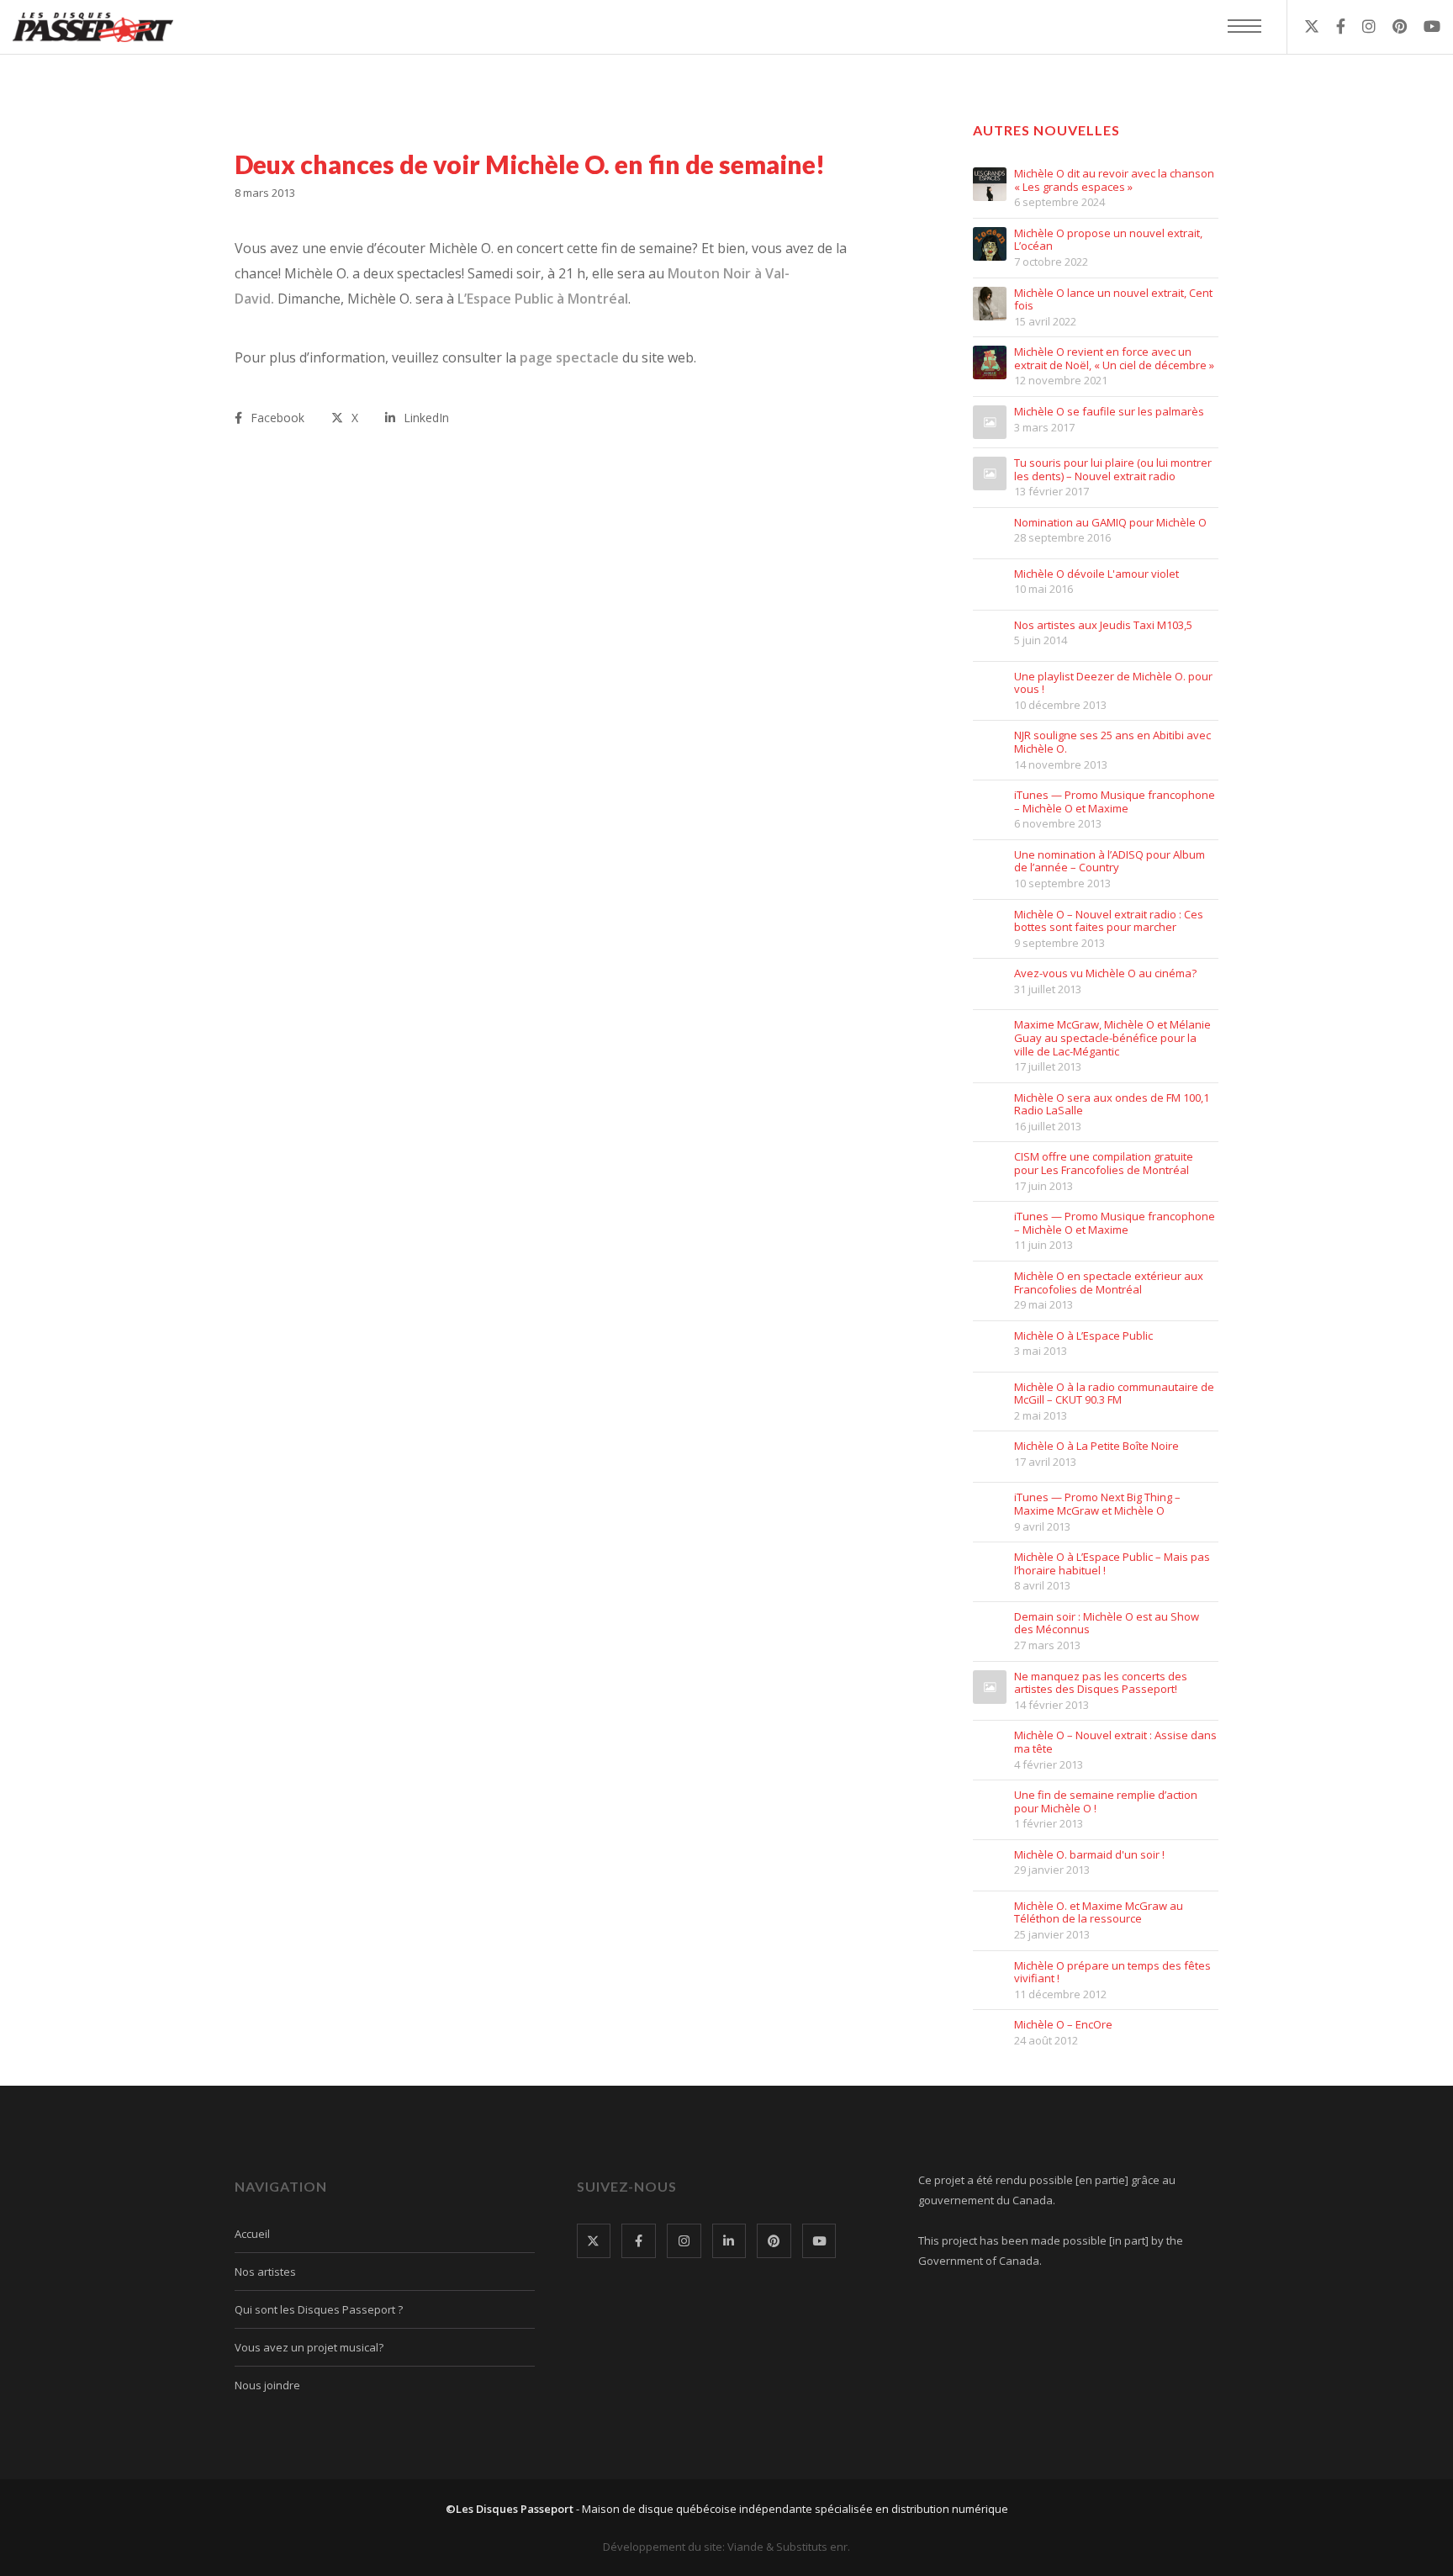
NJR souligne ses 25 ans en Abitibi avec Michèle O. (1112, 742)
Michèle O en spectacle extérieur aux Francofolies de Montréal (1109, 1283)
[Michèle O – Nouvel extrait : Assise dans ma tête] (990, 1746)
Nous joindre (267, 2385)
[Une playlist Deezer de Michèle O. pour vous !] (990, 687)
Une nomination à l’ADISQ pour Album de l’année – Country (1110, 862)
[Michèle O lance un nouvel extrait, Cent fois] (990, 304)
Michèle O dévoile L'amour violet (1096, 574)
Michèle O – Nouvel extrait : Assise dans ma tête (1115, 1742)
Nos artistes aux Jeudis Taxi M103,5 (1103, 626)
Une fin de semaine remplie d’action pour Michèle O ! (1106, 1802)
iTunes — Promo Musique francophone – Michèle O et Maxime (1115, 802)
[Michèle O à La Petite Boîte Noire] (990, 1457)
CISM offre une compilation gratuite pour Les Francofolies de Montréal (1104, 1164)
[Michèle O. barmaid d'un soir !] (990, 1865)
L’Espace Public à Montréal (543, 299)
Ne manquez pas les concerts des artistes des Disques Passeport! (1101, 1683)
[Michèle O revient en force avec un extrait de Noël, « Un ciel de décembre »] (990, 362)
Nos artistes (265, 2272)
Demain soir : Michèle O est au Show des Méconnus (1107, 1624)
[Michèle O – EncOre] (990, 2035)
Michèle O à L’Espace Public (1083, 1336)
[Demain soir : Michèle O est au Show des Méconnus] (990, 1627)
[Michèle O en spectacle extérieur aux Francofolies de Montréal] (990, 1287)
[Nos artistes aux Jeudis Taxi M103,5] (990, 636)
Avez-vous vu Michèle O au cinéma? (1105, 974)
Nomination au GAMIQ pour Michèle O (1110, 523)
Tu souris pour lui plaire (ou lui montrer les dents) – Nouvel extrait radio (1113, 470)
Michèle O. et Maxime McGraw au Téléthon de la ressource (1099, 1913)
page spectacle (571, 357)
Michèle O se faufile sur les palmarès (1109, 412)
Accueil (252, 2234)
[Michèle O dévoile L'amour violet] (990, 584)
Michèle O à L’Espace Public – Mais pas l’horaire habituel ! (1112, 1564)
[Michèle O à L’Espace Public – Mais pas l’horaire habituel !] (990, 1568)
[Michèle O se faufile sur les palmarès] (990, 422)
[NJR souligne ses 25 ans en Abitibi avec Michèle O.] (990, 746)
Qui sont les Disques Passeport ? (319, 2309)
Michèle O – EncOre (1063, 2025)
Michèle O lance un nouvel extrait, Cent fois (1113, 300)
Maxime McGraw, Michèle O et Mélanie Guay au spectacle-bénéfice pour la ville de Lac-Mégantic (1112, 1038)
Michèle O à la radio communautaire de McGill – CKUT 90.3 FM (1114, 1394)
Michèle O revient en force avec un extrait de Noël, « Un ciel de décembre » (1114, 359)
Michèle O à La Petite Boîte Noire (1096, 1447)
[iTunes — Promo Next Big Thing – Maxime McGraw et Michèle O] (990, 1508)
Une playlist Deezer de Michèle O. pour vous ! (1113, 683)
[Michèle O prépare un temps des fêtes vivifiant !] (990, 1976)
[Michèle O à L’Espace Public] (990, 1346)
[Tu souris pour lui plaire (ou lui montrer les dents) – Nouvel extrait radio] (990, 473)
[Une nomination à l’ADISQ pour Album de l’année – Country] (990, 865)
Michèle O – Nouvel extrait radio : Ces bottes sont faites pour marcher (1109, 921)
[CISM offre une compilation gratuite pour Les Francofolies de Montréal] (990, 1167)
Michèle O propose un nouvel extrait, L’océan (1108, 240)
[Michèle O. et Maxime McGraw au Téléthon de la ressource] (990, 1917)
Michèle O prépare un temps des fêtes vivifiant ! (1112, 1973)
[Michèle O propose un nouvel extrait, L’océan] (990, 244)
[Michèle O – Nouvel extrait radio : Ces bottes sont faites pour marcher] (990, 925)
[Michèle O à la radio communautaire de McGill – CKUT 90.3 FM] (990, 1398)
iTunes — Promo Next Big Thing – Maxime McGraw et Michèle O (1097, 1504)
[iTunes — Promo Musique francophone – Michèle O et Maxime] (990, 806)
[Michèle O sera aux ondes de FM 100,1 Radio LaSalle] (990, 1108)
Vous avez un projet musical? (309, 2347)
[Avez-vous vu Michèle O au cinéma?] (990, 984)
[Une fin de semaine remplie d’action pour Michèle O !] (990, 1806)
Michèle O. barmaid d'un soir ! (1089, 1855)
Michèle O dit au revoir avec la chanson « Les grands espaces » (1114, 180)
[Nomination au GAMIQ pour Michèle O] (990, 533)
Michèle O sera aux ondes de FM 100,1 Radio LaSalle (1112, 1105)
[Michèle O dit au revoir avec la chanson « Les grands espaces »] (990, 184)
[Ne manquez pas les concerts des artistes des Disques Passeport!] (990, 1687)
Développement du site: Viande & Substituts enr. (726, 2547)
